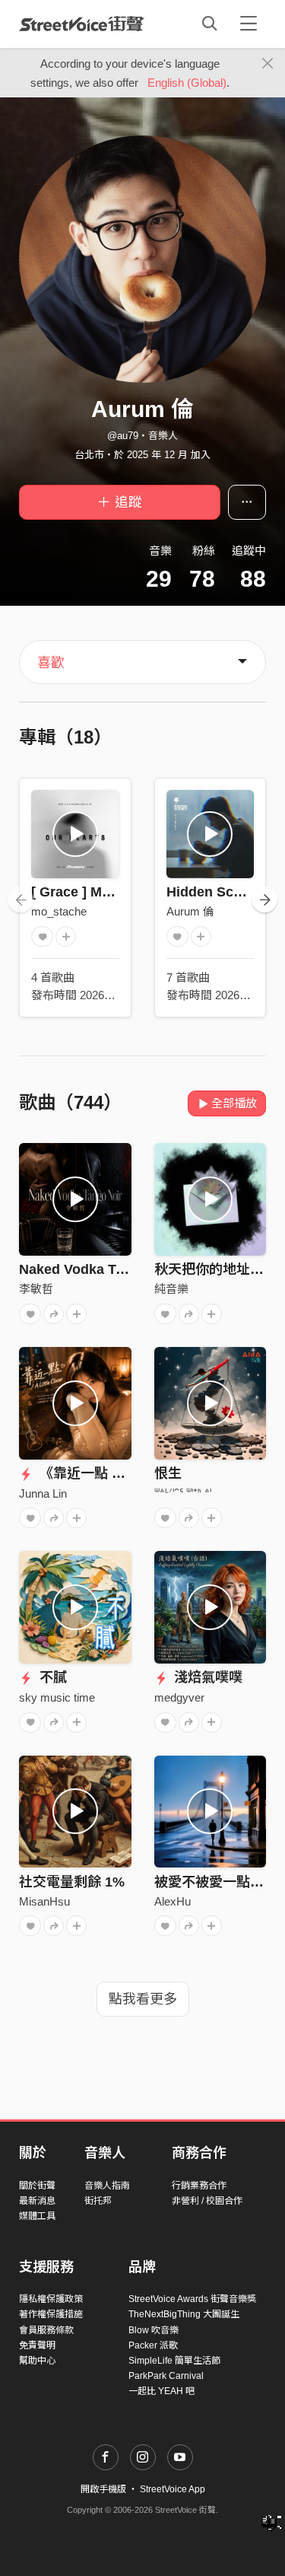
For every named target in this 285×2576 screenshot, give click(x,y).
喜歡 (51, 663)
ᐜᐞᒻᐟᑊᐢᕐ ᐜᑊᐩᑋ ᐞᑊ (183, 1493)
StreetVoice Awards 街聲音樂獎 (192, 2299)
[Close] (268, 64)
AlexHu (173, 1901)
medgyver (179, 1697)
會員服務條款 (46, 2330)
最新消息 (37, 2201)
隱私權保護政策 (51, 2299)
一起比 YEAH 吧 (161, 2391)
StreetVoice (82, 24)
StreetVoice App (173, 2489)
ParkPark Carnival (166, 2376)
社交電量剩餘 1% (72, 1882)
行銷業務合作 (199, 2186)
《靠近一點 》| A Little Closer (130, 1473)
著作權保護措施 (51, 2314)
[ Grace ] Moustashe (97, 892)
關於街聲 (37, 2186)
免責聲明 (37, 2345)
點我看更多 (143, 1999)
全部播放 (234, 1103)
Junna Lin (43, 1493)
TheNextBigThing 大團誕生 (184, 2314)
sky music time (57, 1697)
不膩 (51, 1677)
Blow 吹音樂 (154, 2330)
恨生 (168, 1473)
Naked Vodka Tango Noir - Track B (130, 1269)
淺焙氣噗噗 (206, 1677)
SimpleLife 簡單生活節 (174, 2361)
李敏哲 (36, 1289)
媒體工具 (37, 2216)
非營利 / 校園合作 (207, 2201)
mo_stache (59, 911)
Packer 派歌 (153, 2345)
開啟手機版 (103, 2489)
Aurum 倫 (190, 911)
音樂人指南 (107, 2186)
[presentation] (21, 900)
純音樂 (171, 1289)
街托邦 (98, 2201)
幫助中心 (37, 2361)
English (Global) (187, 83)
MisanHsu (44, 1901)
